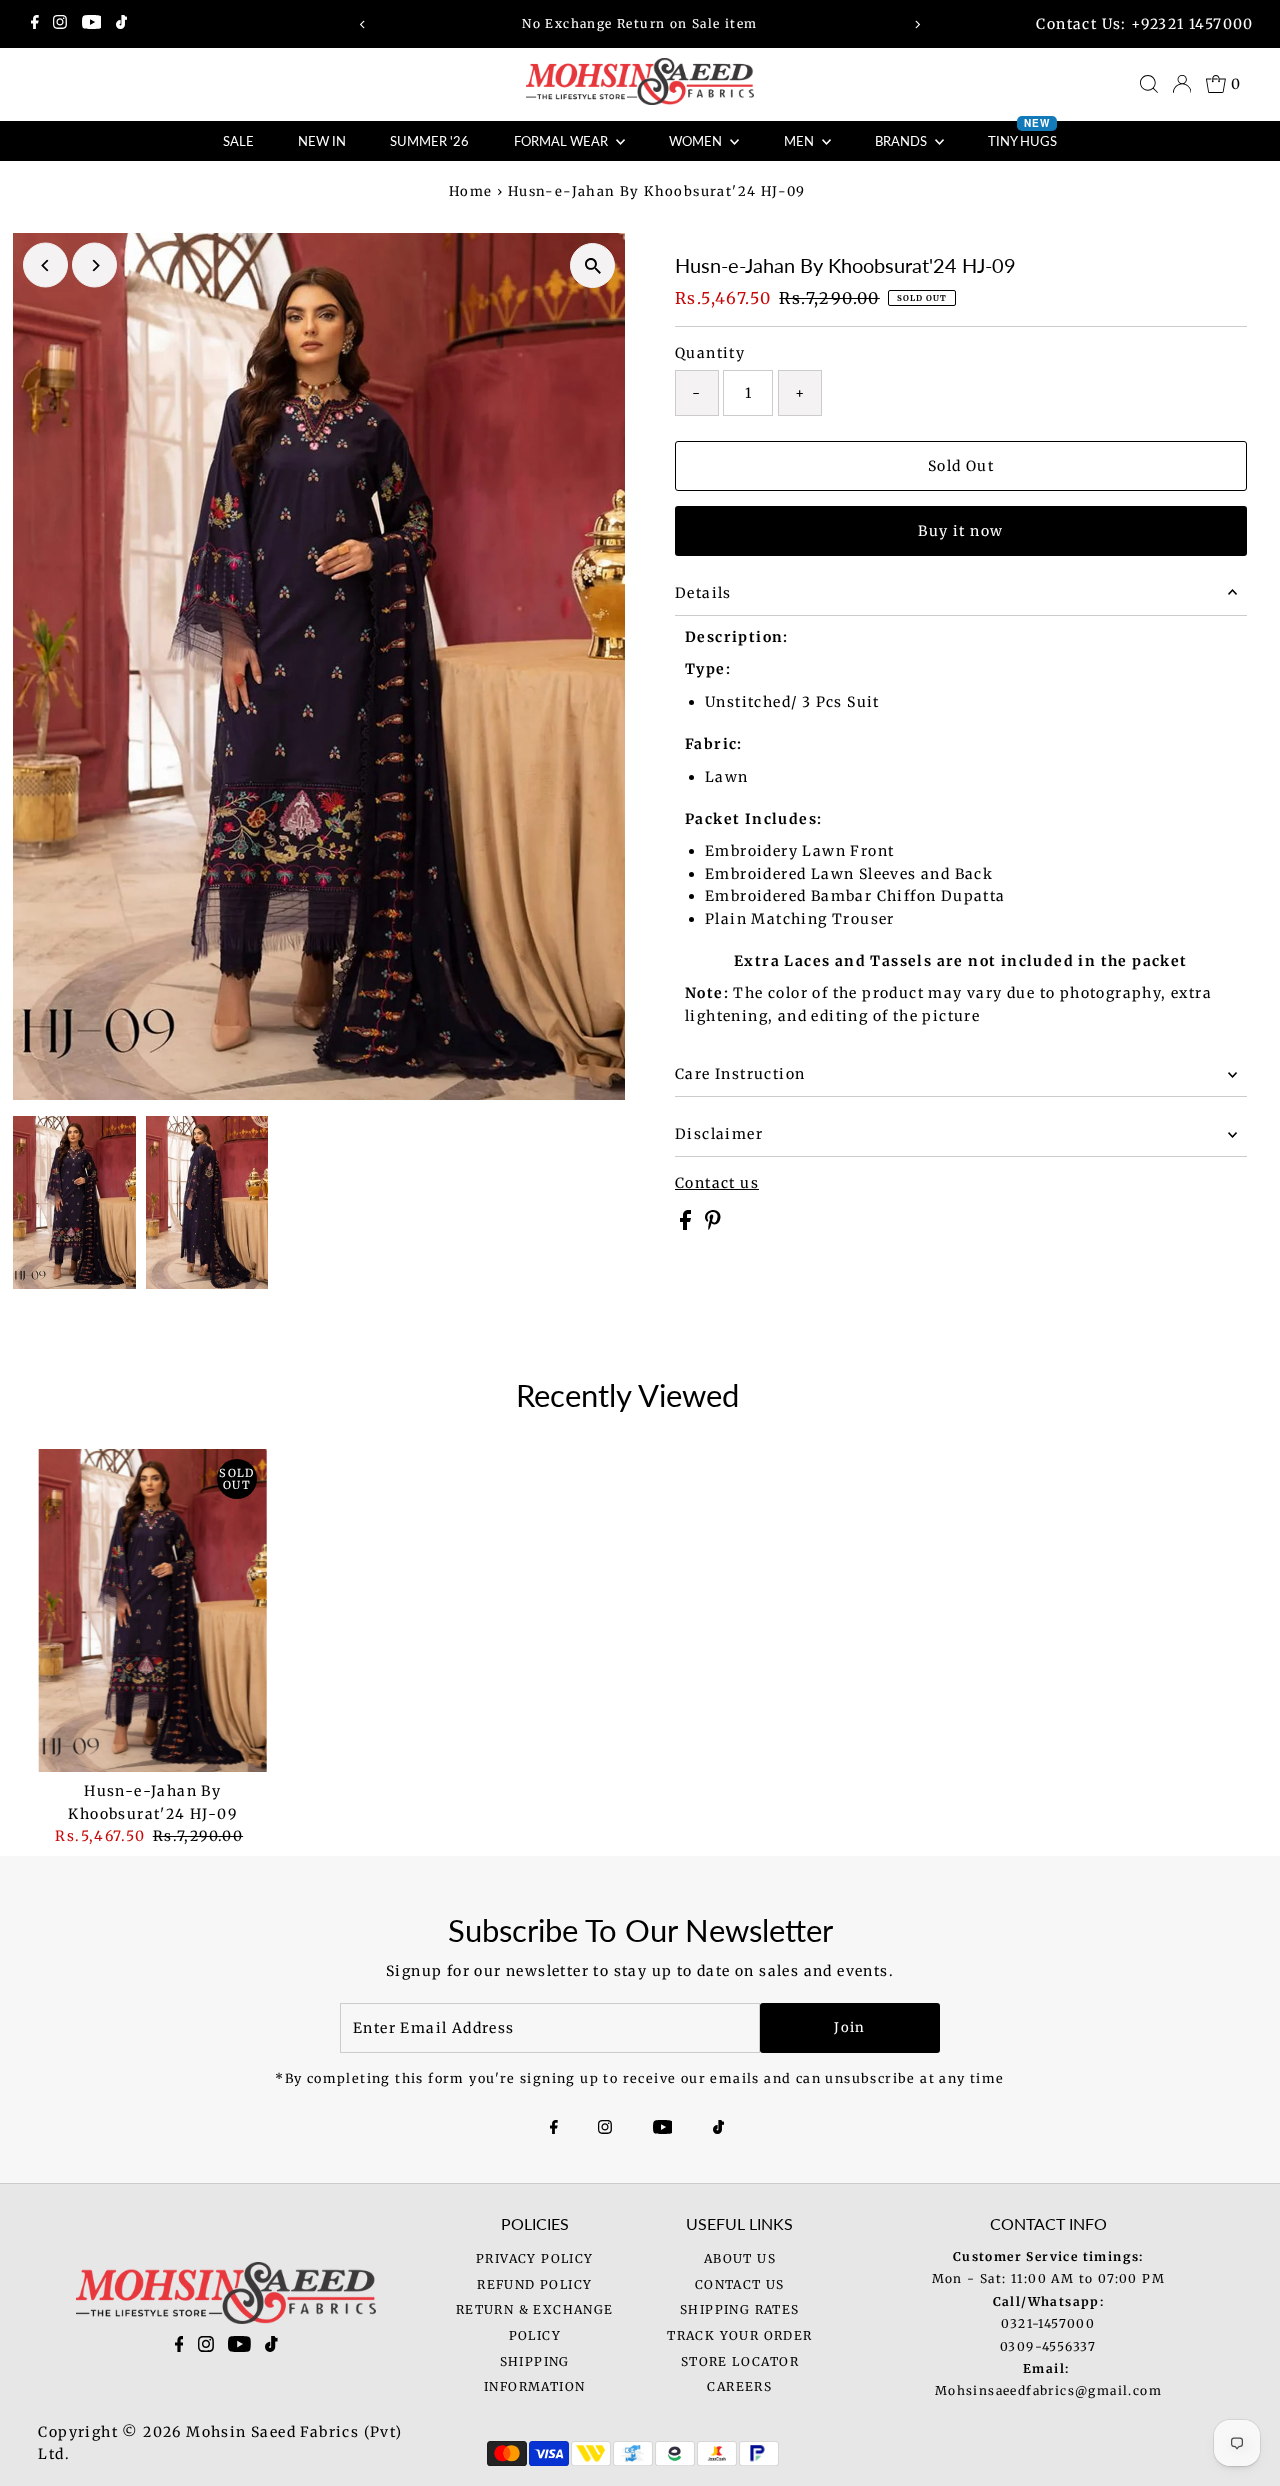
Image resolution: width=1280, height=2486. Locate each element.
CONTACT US (740, 2284)
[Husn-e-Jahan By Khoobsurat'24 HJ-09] (152, 1611)
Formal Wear (562, 141)
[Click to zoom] (592, 265)
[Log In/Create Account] (1182, 84)
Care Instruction (740, 1074)
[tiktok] (271, 2348)
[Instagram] (60, 24)
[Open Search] (1149, 84)
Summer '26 (429, 141)
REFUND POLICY (534, 2284)
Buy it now (960, 531)
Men (800, 141)
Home (471, 191)
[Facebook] (35, 24)
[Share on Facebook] (687, 1225)
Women (697, 141)
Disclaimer (719, 1134)
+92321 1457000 (1192, 24)
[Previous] (363, 24)
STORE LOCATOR (740, 2361)
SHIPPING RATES (740, 2309)
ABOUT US (740, 2258)
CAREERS (739, 2386)
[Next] (916, 24)
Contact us (717, 1183)
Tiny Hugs (1022, 135)
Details (703, 593)
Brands (902, 141)
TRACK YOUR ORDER (739, 2335)
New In (322, 141)
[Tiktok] (121, 24)
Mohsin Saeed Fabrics (272, 2432)
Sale (238, 141)
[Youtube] (92, 24)
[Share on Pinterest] (713, 1225)
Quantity (710, 353)
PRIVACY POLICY (535, 2258)
